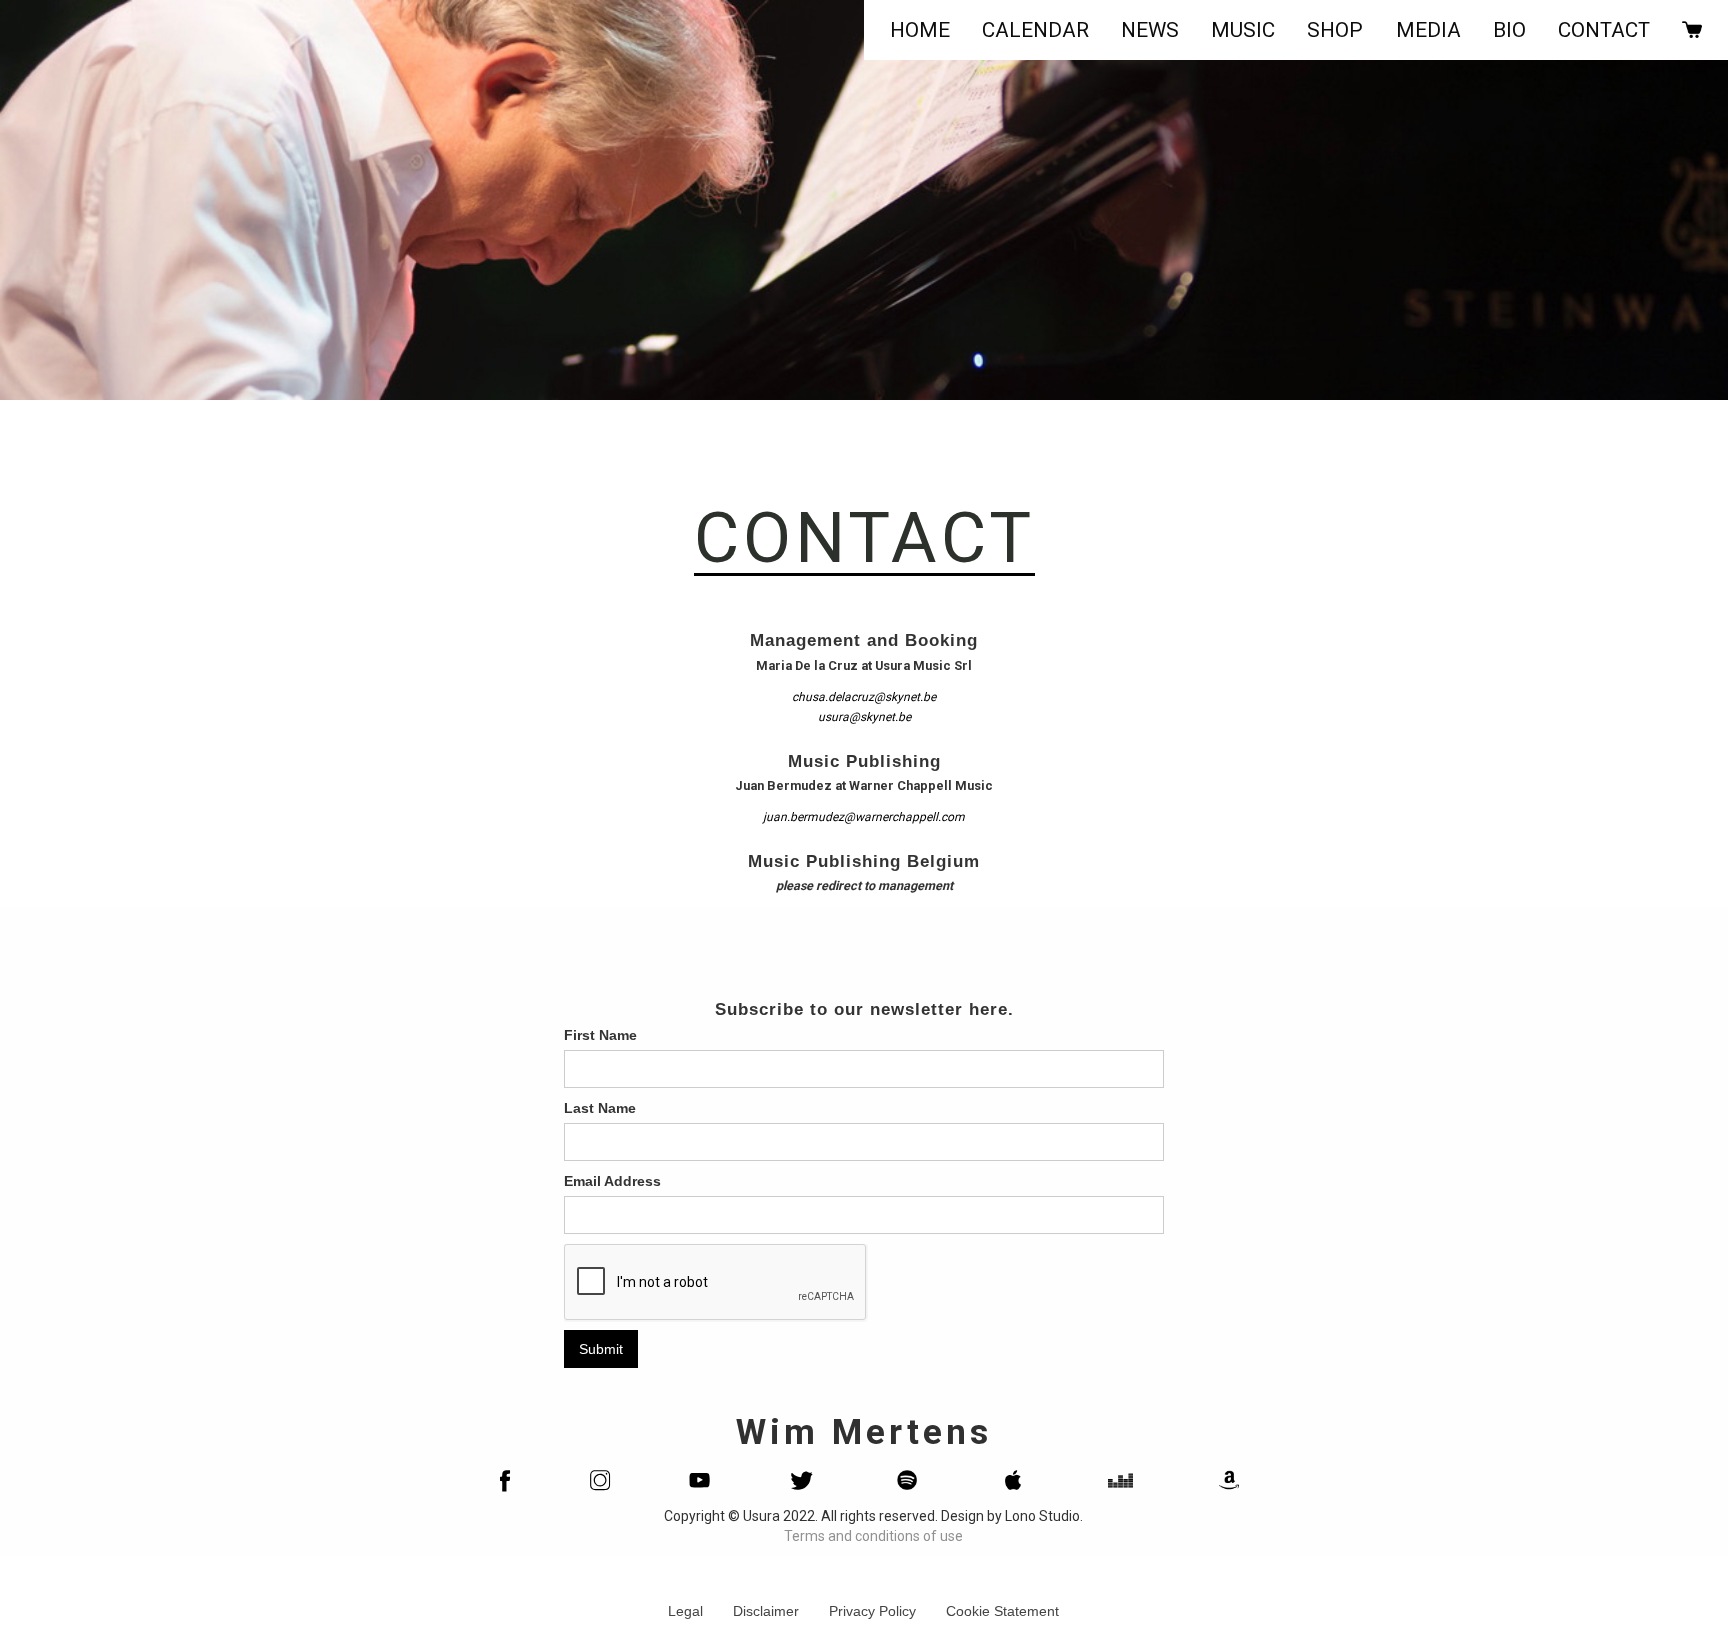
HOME (920, 30)
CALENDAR (1035, 30)
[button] (1150, 30)
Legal (685, 1611)
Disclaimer (766, 1611)
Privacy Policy (872, 1611)
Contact (1604, 30)
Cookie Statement (1002, 1611)
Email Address (612, 1181)
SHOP (1335, 30)
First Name (600, 1035)
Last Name (600, 1108)
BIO (1509, 30)
